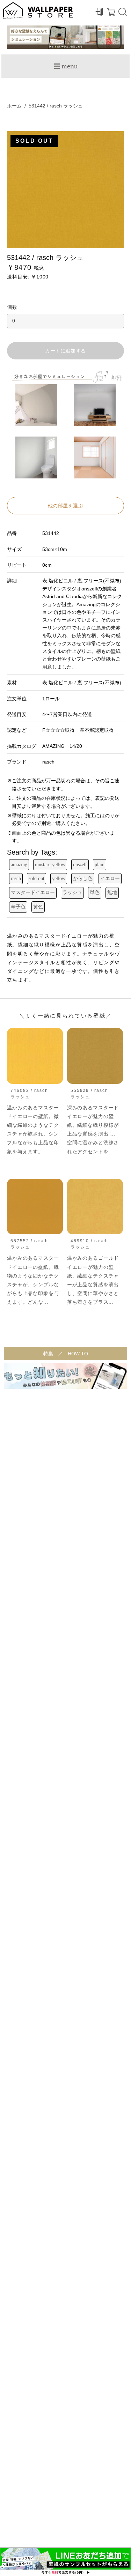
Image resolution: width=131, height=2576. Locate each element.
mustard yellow (50, 865)
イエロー (110, 878)
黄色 (38, 907)
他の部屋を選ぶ (66, 506)
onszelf (80, 865)
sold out (37, 878)
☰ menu (66, 66)
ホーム (14, 106)
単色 (95, 892)
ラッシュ (72, 892)
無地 (112, 892)
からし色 (83, 878)
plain (100, 865)
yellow (59, 878)
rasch (16, 878)
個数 (12, 307)
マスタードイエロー (33, 892)
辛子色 (18, 907)
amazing (19, 865)
